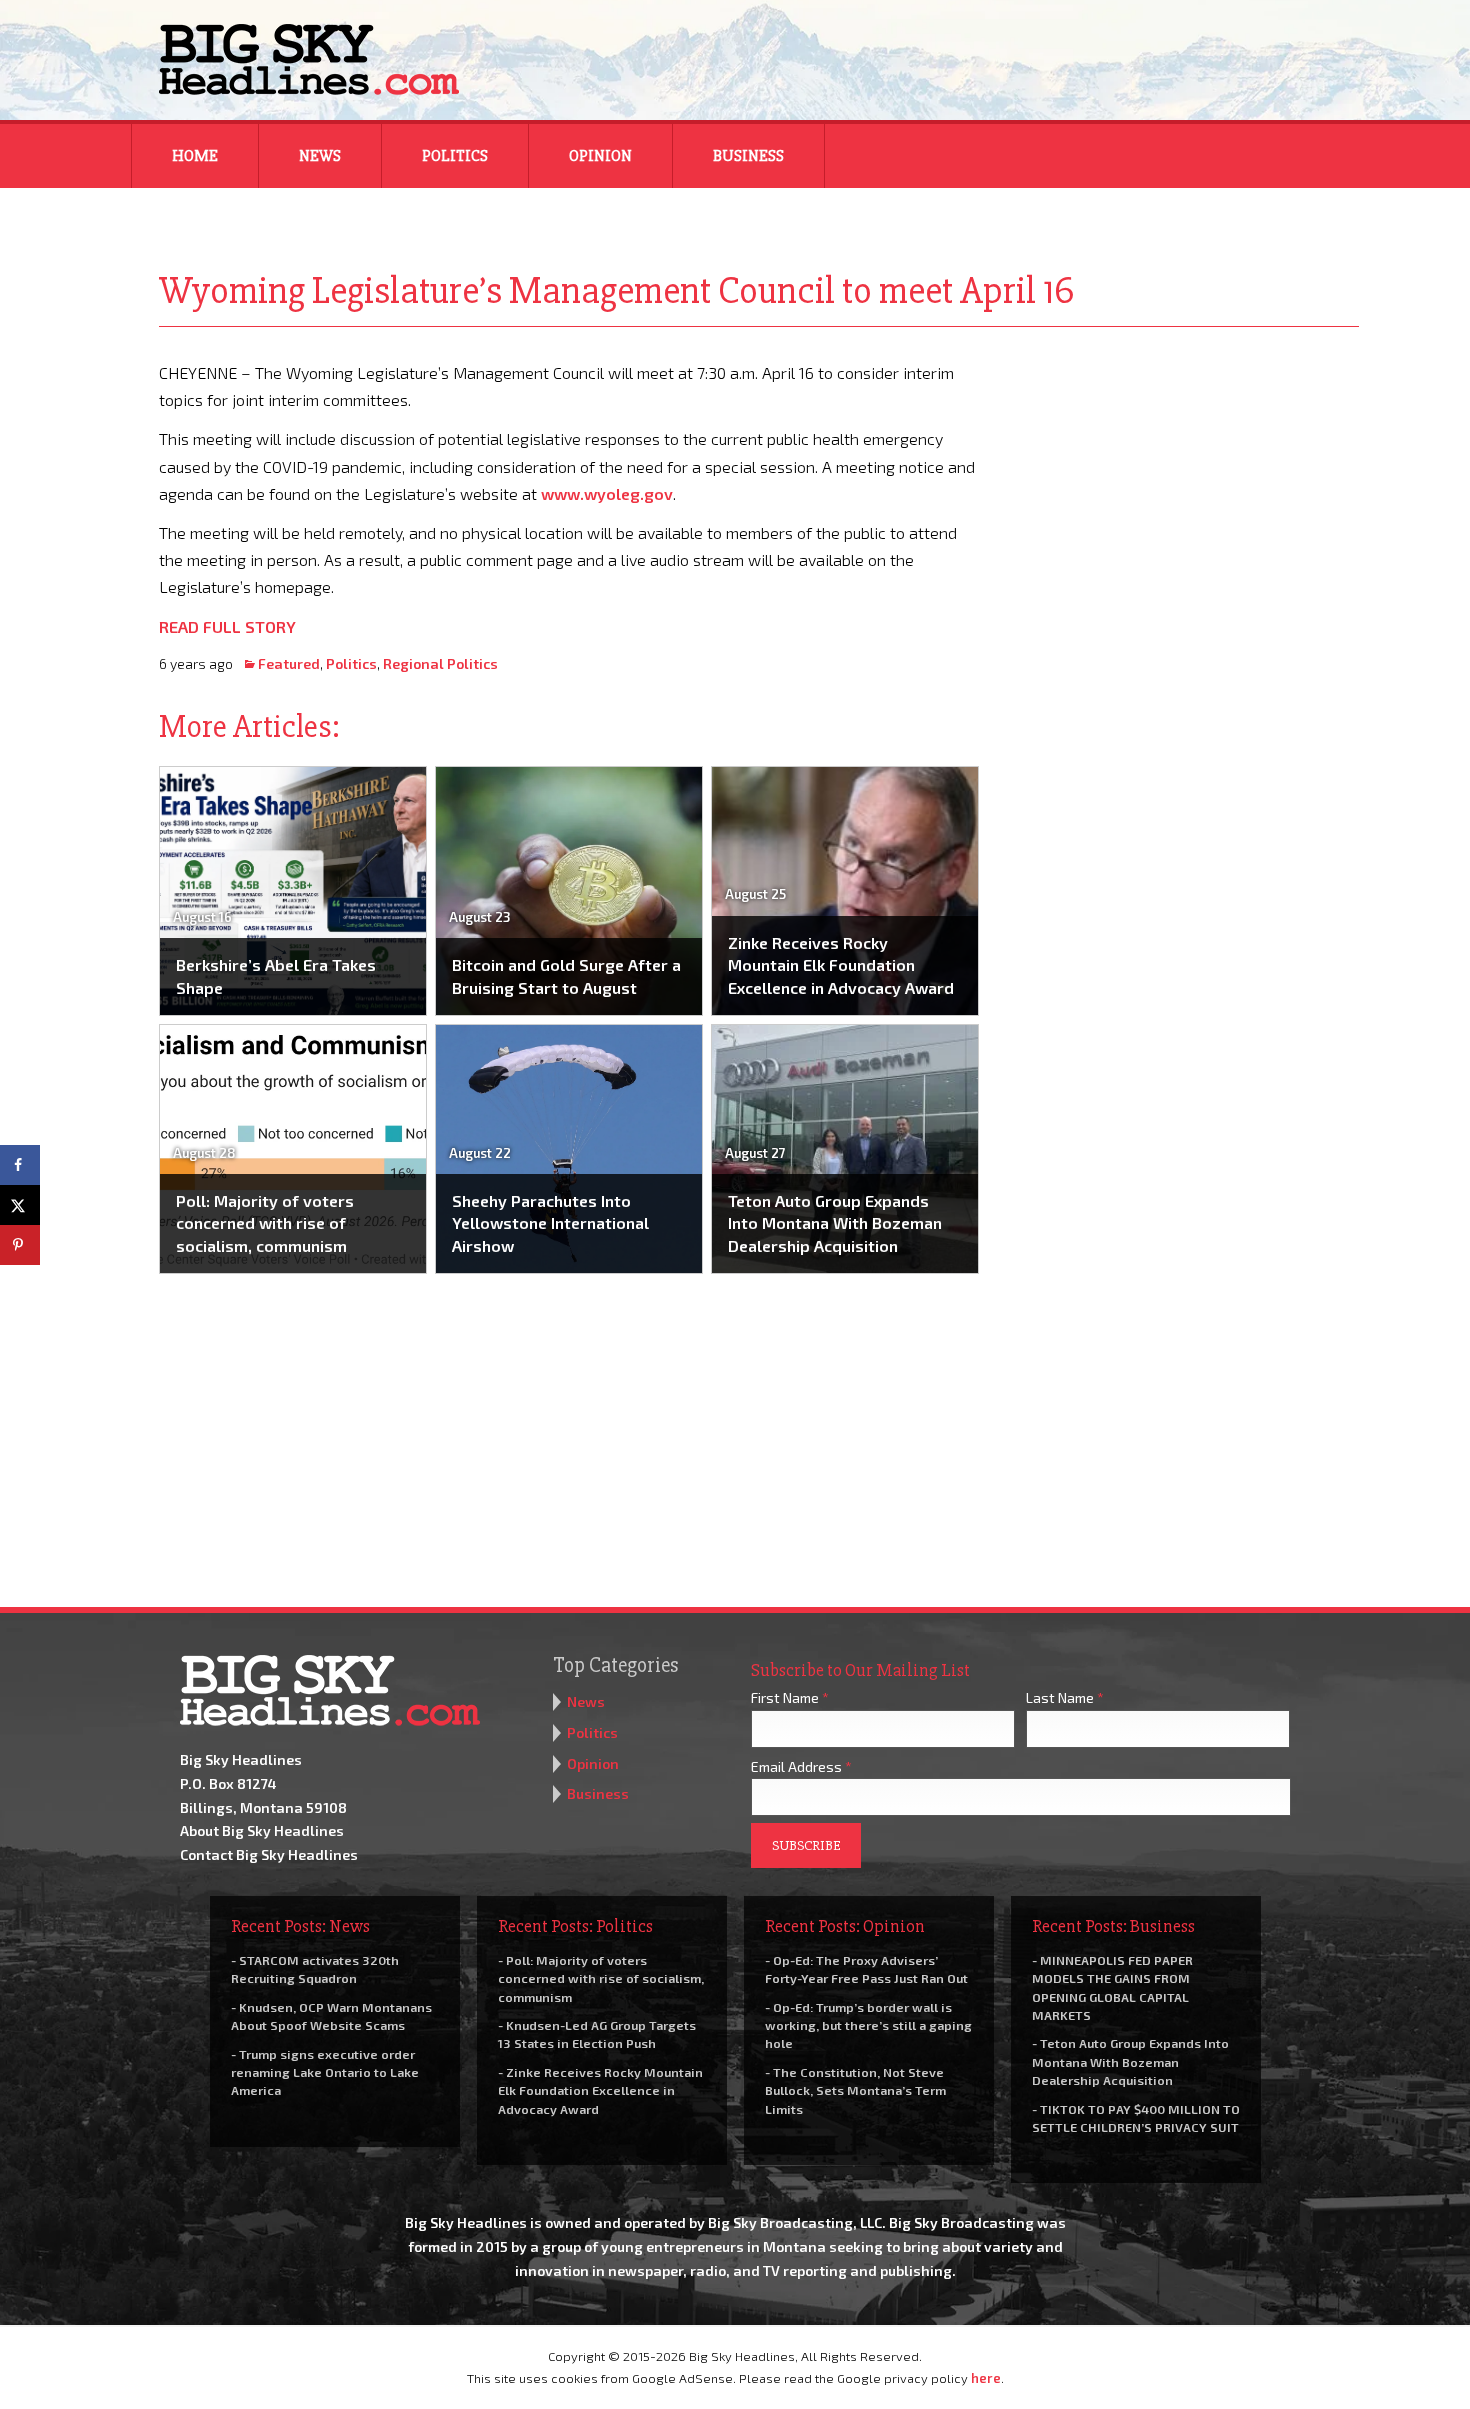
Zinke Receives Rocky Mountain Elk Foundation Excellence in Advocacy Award (841, 965)
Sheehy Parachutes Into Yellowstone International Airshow (550, 1223)
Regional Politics (440, 663)
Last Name (1065, 1697)
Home (195, 156)
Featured (289, 663)
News (320, 156)
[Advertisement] (1183, 484)
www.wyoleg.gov (607, 493)
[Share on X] (20, 1205)
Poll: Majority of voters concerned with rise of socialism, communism (265, 1223)
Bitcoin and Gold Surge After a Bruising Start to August (566, 975)
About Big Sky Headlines (262, 1830)
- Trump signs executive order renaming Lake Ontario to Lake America (325, 2072)
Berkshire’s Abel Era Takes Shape (276, 975)
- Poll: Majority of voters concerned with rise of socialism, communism (601, 1978)
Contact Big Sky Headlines (269, 1854)
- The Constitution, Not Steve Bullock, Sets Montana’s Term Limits (855, 2090)
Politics (455, 156)
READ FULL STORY (227, 626)
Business (748, 156)
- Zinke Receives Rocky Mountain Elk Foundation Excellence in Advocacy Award (600, 2090)
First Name (790, 1697)
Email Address (801, 1766)
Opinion (600, 156)
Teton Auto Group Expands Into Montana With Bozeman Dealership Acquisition (835, 1223)
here (986, 2378)
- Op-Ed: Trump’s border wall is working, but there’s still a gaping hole (868, 2025)
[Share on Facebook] (20, 1165)
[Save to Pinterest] (20, 1245)
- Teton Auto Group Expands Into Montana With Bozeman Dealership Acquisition (1130, 2061)
